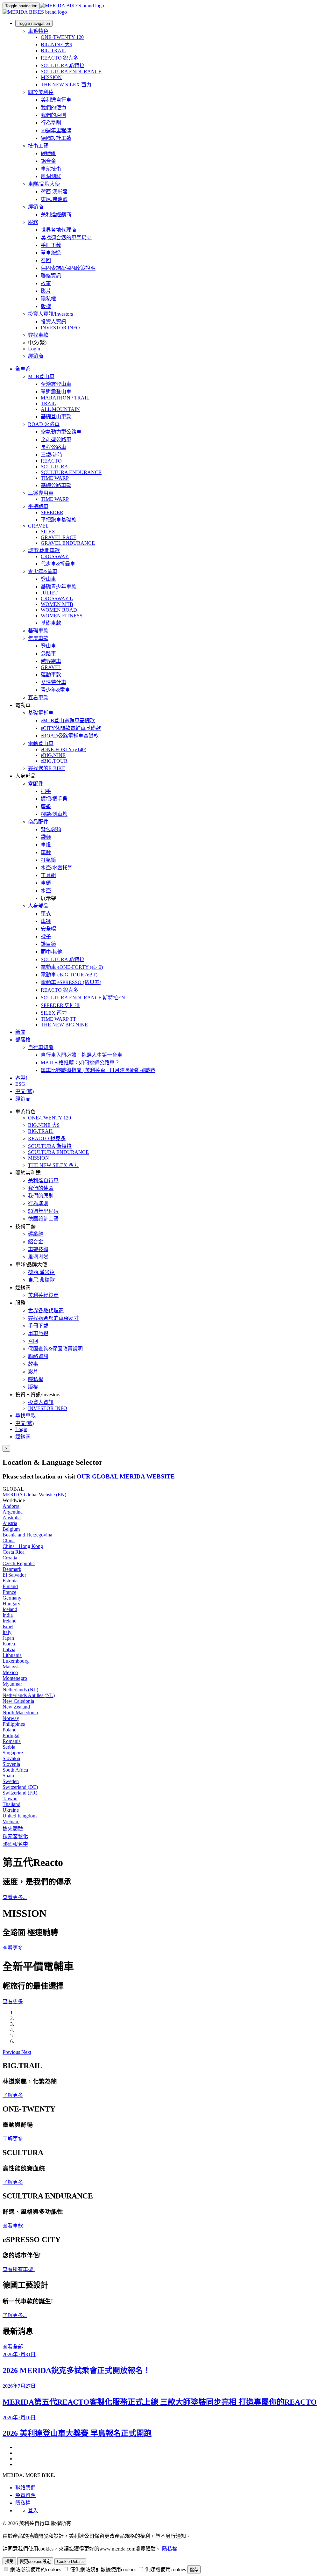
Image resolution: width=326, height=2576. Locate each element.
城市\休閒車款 (44, 550)
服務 (33, 222)
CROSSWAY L (57, 598)
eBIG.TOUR (54, 761)
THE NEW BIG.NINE (64, 1025)
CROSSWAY (55, 556)
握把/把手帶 (54, 799)
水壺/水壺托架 (57, 868)
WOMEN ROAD (59, 610)
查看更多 (13, 1948)
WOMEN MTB (57, 604)
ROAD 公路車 (44, 424)
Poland (10, 1730)
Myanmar (12, 1684)
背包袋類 (51, 829)
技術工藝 (38, 146)
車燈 (46, 845)
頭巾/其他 (52, 952)
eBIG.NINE (53, 755)
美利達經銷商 (56, 215)
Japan (8, 1638)
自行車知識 (41, 1047)
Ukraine (11, 1810)
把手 (46, 791)
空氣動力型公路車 (61, 432)
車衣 (46, 914)
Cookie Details (70, 2562)
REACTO (51, 461)
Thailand (11, 1804)
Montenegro (15, 1678)
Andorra (11, 1506)
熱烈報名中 (15, 1844)
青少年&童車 (43, 571)
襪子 (46, 936)
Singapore (13, 1753)
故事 (46, 283)
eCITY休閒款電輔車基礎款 (71, 728)
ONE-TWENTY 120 (62, 37)
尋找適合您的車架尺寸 (66, 237)
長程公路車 (53, 447)
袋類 (46, 837)
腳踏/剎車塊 (54, 814)
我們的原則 (53, 115)
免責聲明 (25, 2495)
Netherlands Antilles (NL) (29, 1695)
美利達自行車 (56, 100)
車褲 (46, 921)
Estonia (10, 1581)
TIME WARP (55, 478)
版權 (46, 306)
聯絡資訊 (51, 276)
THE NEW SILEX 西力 (66, 85)
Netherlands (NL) (20, 1690)
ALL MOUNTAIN (60, 409)
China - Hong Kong (23, 1546)
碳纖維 (48, 153)
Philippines (14, 1724)
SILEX (48, 532)
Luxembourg (16, 1661)
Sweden (11, 1781)
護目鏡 (48, 944)
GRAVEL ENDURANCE (68, 543)
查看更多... (15, 1897)
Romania (12, 1741)
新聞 (20, 1032)
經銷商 (36, 207)
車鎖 (46, 883)
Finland (10, 1586)
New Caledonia (18, 1701)
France (9, 1592)
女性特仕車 (53, 682)
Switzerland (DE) (20, 1787)
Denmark (12, 1569)
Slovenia (11, 1764)
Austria (10, 1523)
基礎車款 (51, 623)
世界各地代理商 (59, 230)
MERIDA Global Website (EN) (34, 1495)
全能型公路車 (56, 439)
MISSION (51, 77)
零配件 (36, 784)
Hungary (11, 1604)
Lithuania (12, 1655)
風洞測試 (51, 176)
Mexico (10, 1672)
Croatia (10, 1558)
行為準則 (51, 123)
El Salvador (14, 1575)
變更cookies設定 (35, 2562)
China (9, 1540)
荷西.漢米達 (54, 192)
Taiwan (10, 1799)
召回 (46, 260)
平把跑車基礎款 (59, 520)
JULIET (49, 593)
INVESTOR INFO (60, 328)
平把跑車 (38, 506)
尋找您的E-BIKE (47, 768)
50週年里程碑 (56, 130)
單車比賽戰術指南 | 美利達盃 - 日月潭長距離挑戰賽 (98, 1070)
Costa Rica (14, 1552)
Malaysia (12, 1667)
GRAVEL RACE (59, 537)
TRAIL (48, 403)
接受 (9, 2562)
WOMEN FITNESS (62, 616)
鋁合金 (48, 161)
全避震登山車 (56, 384)
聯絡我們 (25, 2488)
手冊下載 (51, 245)
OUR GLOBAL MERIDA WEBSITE (126, 1476)
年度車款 (38, 638)
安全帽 (48, 929)
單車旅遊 (51, 253)
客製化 (23, 1078)
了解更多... (15, 2315)
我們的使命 (53, 108)
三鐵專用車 (41, 493)
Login (34, 349)
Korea (9, 1644)
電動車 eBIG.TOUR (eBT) (69, 975)
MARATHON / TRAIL (65, 398)
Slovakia (11, 1758)
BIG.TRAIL (53, 50)
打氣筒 (48, 860)
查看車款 (38, 698)
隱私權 (48, 299)
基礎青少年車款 (59, 587)
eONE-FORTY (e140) (64, 749)
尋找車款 (38, 335)
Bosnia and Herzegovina (27, 1535)
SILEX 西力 (54, 1013)
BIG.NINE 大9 (57, 44)
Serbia (9, 1747)
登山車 (48, 579)
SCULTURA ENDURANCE (71, 72)
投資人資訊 (53, 322)
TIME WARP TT (58, 1019)
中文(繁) (25, 1423)
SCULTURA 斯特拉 (63, 65)
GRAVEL (38, 526)
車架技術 (51, 169)
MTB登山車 (41, 376)
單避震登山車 (56, 392)
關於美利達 (41, 92)
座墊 (46, 806)
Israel (8, 1626)
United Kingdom (20, 1816)
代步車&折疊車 (58, 564)
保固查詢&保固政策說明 (68, 268)
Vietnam (11, 1821)
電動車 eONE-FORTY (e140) (72, 967)
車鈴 (46, 852)
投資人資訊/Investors (50, 314)
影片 (46, 291)
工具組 (48, 875)
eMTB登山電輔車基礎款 (68, 720)
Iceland (10, 1609)
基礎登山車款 (56, 417)
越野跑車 (51, 661)
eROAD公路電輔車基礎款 (70, 736)
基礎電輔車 (41, 713)
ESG (20, 1084)
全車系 (23, 369)
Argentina (13, 1512)
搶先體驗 (13, 1829)
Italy (7, 1632)
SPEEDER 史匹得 (60, 1005)
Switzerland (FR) (20, 1793)
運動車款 (51, 675)
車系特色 (38, 31)
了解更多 (13, 2095)
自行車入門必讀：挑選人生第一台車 (81, 1055)
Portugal (11, 1735)
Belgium (11, 1529)
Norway (11, 1718)
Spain (8, 1776)
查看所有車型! (19, 2269)
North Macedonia (20, 1713)
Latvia (9, 1649)
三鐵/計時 (52, 455)
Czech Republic (19, 1563)
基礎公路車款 (56, 485)
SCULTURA (54, 467)
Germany (12, 1598)
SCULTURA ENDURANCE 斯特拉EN (83, 998)
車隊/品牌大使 (44, 184)
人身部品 (38, 906)
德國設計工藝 (56, 138)
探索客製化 (15, 1836)
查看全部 (13, 2347)
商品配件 (38, 822)
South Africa (15, 1770)
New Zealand (16, 1707)
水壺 (46, 891)
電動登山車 (41, 743)
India (8, 1615)
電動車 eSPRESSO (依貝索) (71, 982)
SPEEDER (52, 512)
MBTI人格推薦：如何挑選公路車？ (80, 1063)
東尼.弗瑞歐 (54, 199)
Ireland (10, 1621)
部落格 (23, 1040)
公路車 (48, 654)
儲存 (194, 2570)
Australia (12, 1518)
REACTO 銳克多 (60, 58)
